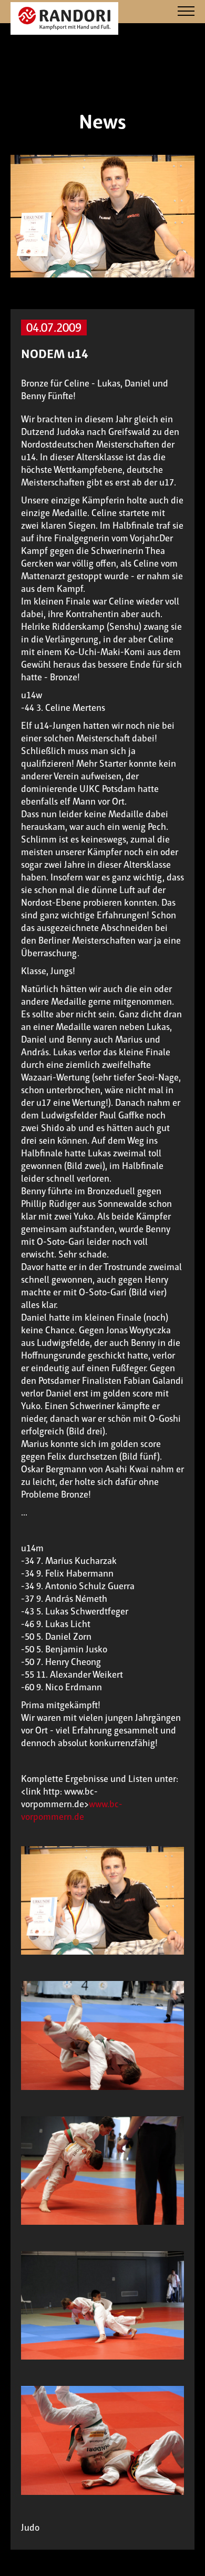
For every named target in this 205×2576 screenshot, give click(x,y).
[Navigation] (186, 12)
